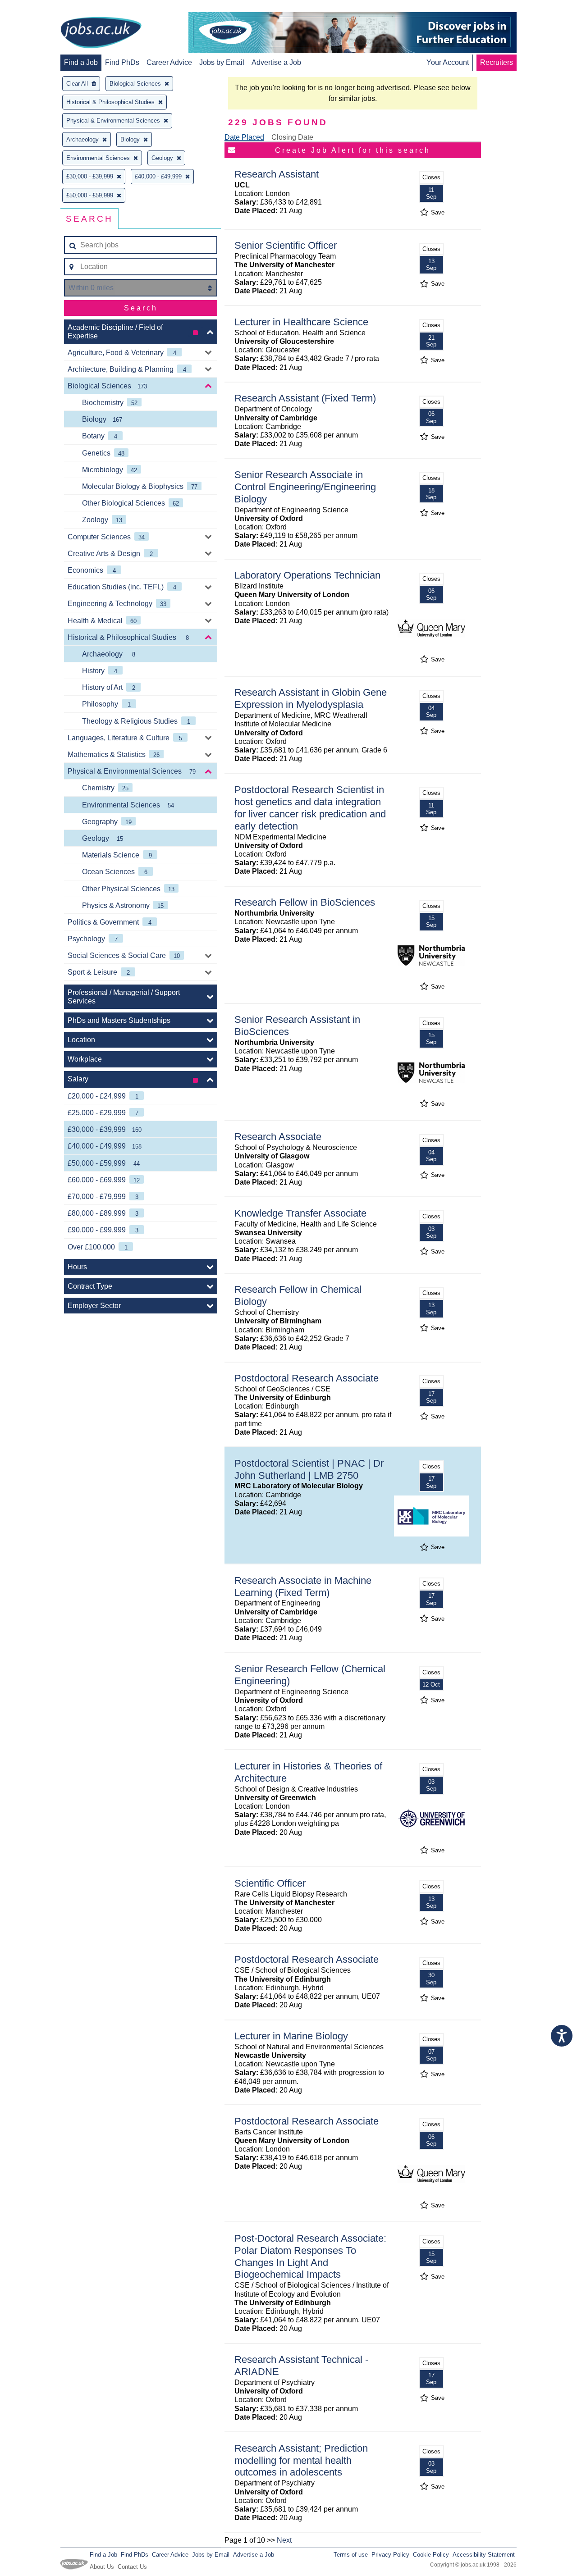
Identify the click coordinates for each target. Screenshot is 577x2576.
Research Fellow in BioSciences (305, 902)
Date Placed (244, 137)
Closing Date (292, 137)
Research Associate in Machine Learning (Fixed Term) (303, 1587)
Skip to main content (36, 8)
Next (284, 2540)
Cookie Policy (431, 2555)
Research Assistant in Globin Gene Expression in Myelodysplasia (311, 698)
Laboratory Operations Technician (307, 575)
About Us (102, 2567)
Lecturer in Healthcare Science (301, 322)
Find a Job (81, 62)
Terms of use (351, 2555)
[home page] (101, 33)
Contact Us (132, 2567)
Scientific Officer (270, 1883)
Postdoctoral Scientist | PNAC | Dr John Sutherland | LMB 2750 (309, 1469)
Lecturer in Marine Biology (291, 2036)
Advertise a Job (276, 62)
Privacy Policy (390, 2555)
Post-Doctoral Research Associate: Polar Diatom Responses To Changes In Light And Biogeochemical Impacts (310, 2257)
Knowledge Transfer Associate (300, 1213)
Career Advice (169, 62)
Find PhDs (122, 62)
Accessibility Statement (484, 2555)
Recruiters (497, 62)
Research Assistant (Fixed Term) (305, 398)
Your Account (448, 62)
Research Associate (278, 1137)
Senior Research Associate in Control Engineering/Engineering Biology (305, 487)
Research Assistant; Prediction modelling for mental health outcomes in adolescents (301, 2460)
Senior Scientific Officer (286, 245)
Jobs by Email (222, 62)
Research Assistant (277, 174)
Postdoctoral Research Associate (307, 1378)
